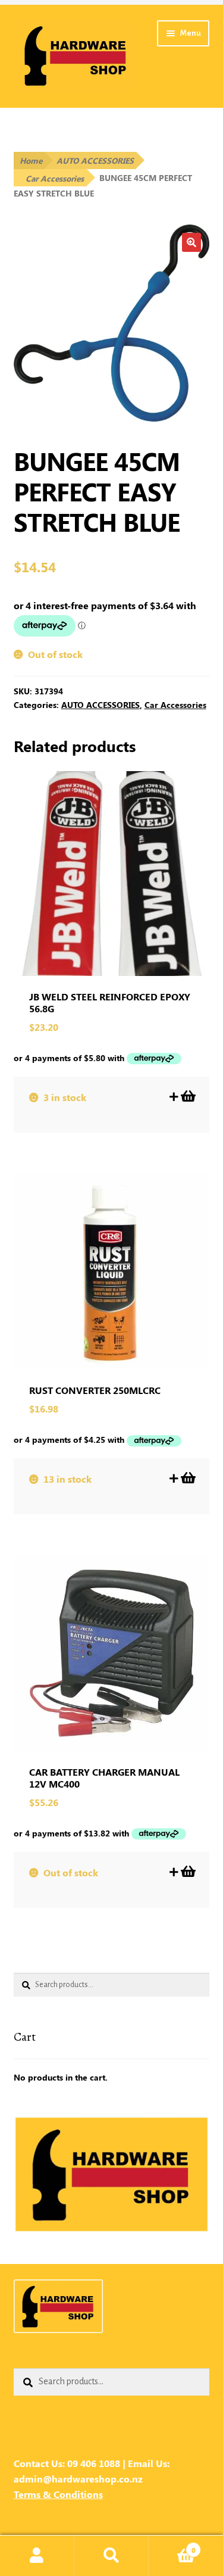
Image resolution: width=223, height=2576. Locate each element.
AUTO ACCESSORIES (95, 160)
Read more (187, 1872)
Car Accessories (55, 178)
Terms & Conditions (58, 2494)
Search (111, 2556)
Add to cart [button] (187, 1096)
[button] (191, 242)
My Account (37, 2556)
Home (31, 160)
